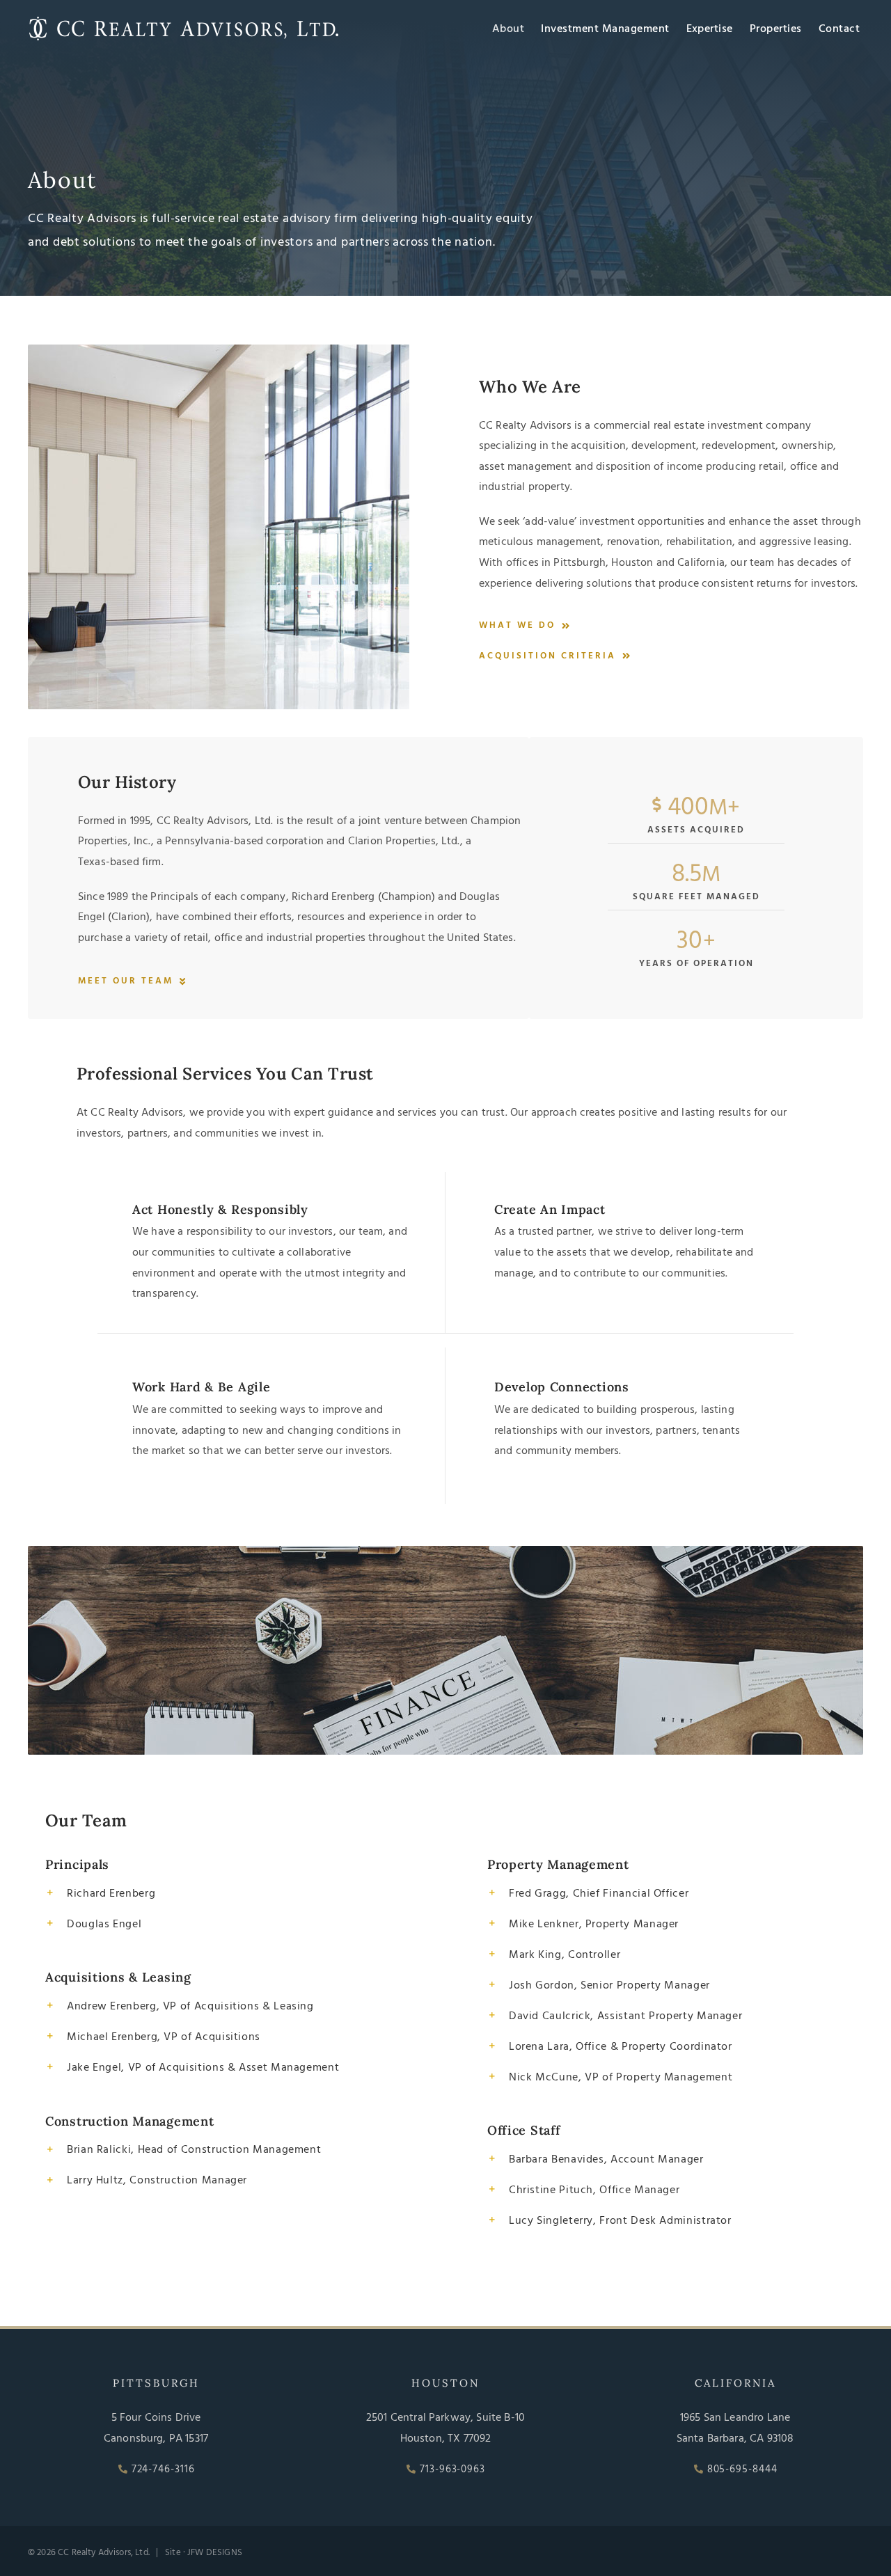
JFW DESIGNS (215, 2553)
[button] (224, 1893)
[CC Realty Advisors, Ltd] (184, 19)
